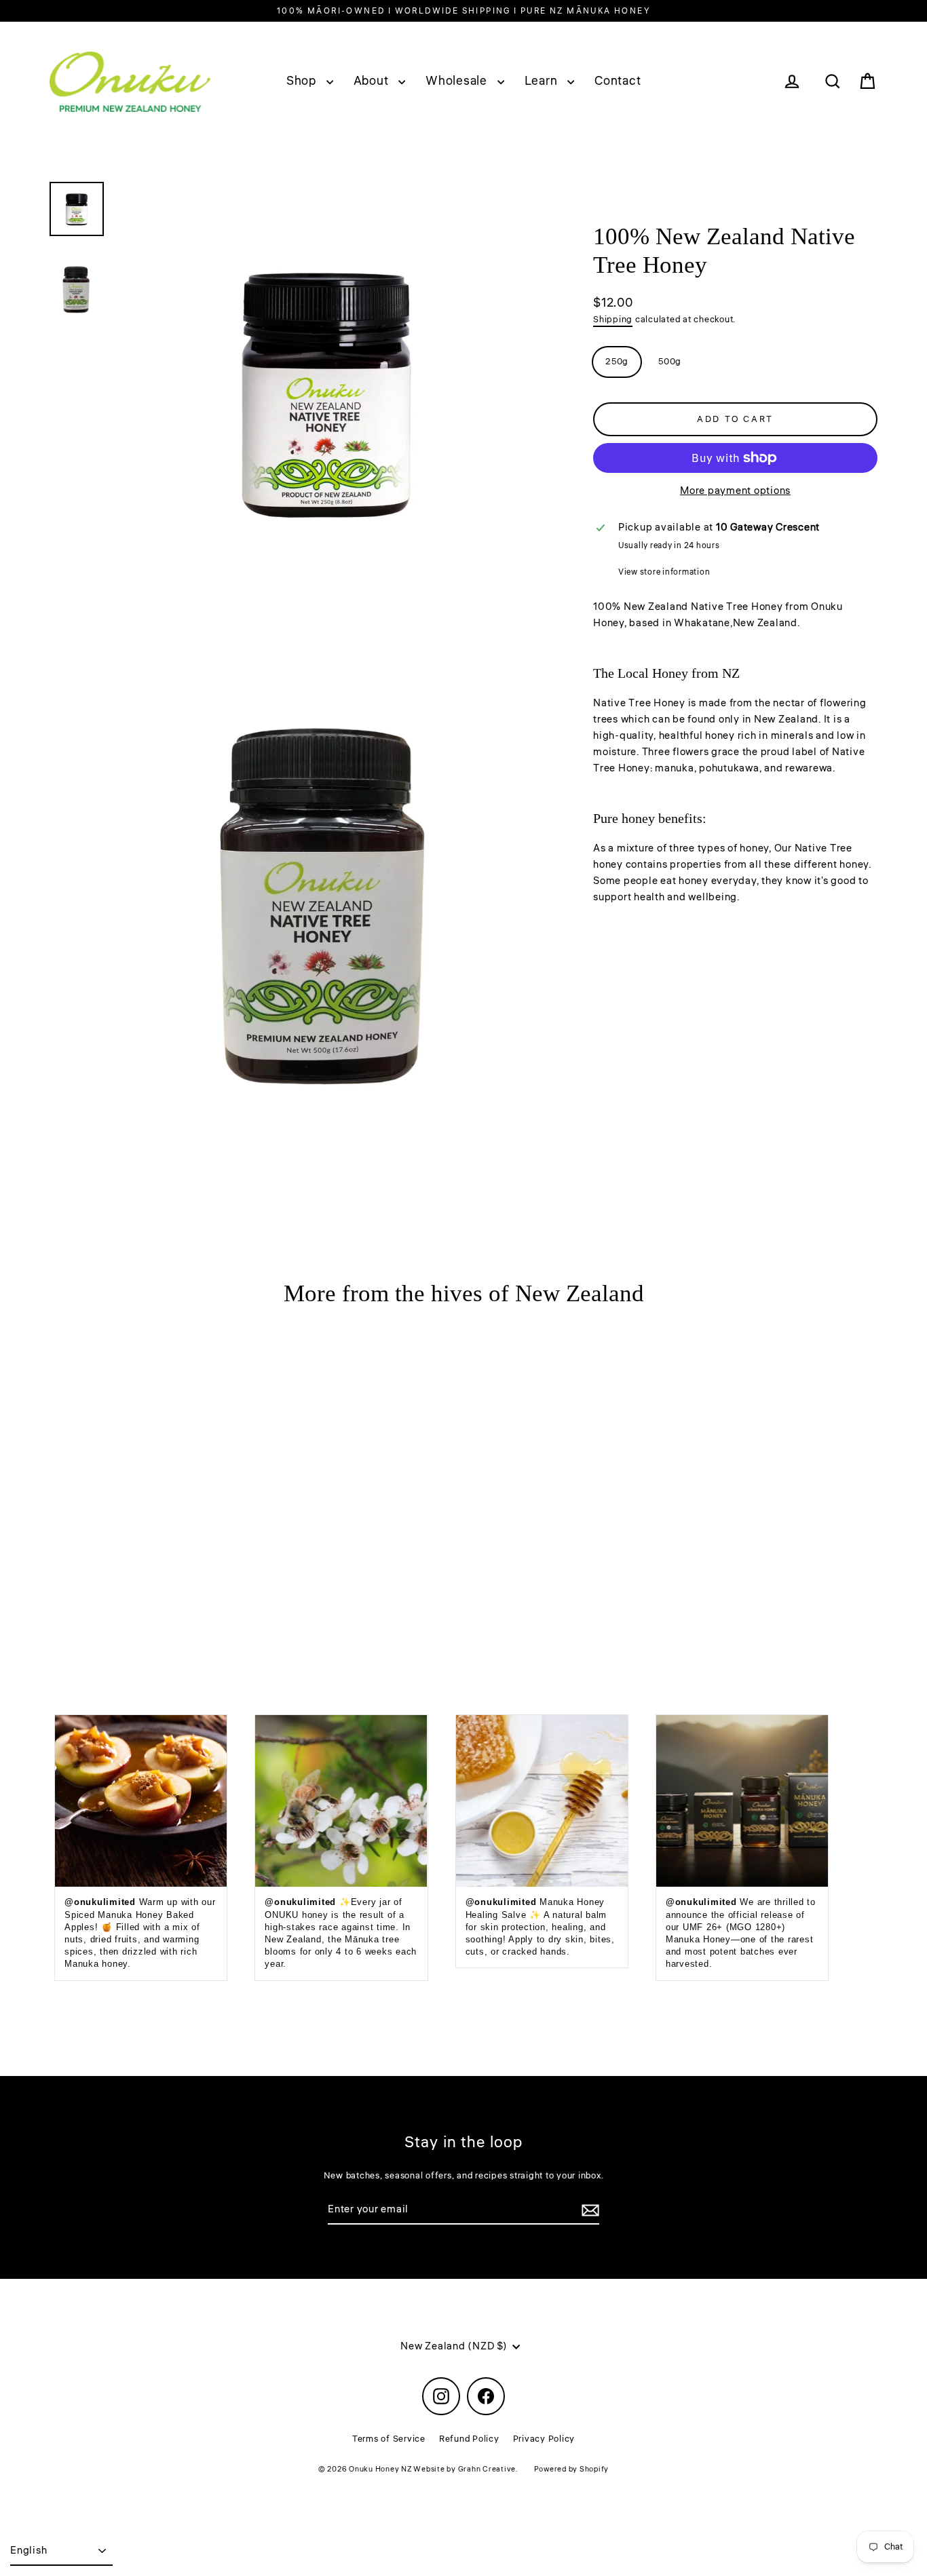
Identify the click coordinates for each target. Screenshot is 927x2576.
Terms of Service (389, 2439)
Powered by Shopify (572, 2469)
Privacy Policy (544, 2439)
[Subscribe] (588, 2210)
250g (617, 362)
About (373, 81)
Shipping (613, 320)
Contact (618, 81)
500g (670, 362)
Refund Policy (469, 2439)
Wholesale (458, 81)
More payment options (735, 491)
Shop (303, 81)
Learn (543, 81)
